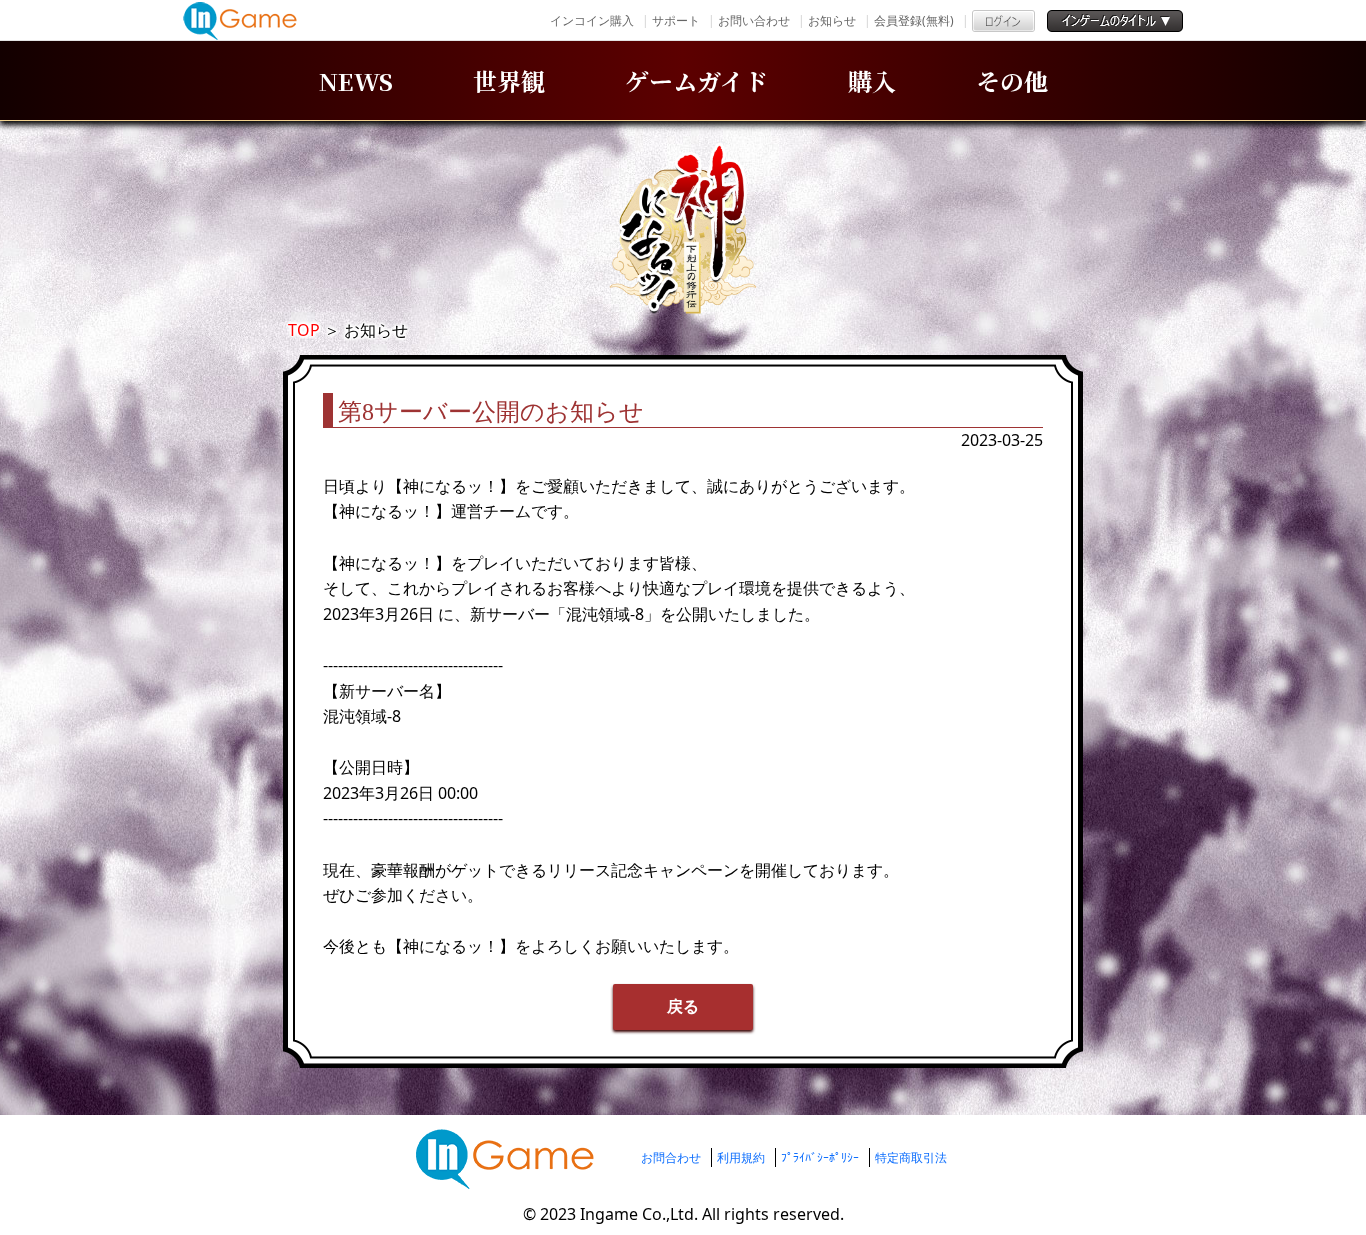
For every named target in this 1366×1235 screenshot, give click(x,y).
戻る (683, 1006)
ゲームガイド (696, 80)
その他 (1012, 80)
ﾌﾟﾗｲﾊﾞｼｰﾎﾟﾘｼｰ (820, 1157)
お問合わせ (671, 1157)
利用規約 (741, 1157)
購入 (872, 80)
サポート (676, 20)
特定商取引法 (911, 1157)
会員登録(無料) (914, 20)
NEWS (356, 80)
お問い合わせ (754, 20)
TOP (304, 330)
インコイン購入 (592, 20)
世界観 (509, 80)
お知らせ (832, 20)
